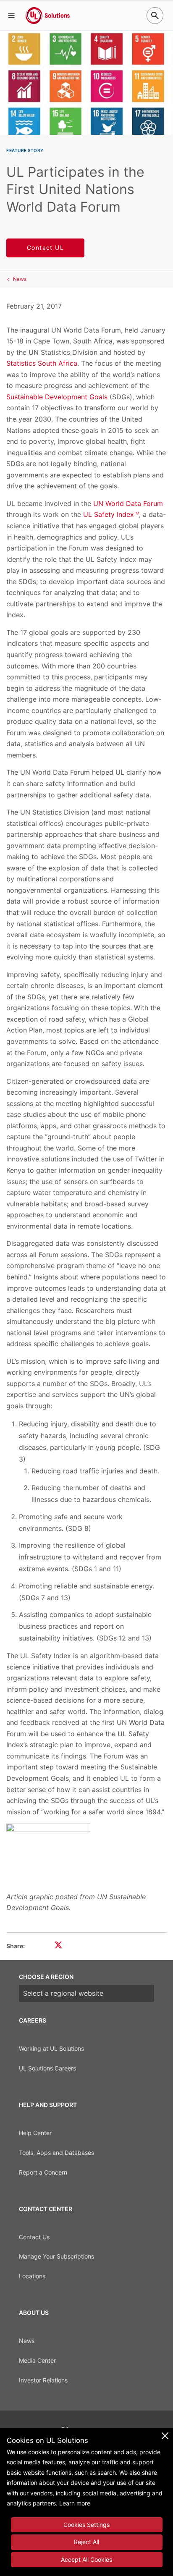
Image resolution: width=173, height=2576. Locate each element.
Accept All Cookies (86, 2559)
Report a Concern (43, 2172)
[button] (11, 16)
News (20, 279)
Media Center (37, 2360)
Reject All (86, 2542)
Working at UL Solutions (51, 2048)
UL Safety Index (111, 514)
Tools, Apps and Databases (56, 2153)
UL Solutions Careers (47, 2068)
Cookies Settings (86, 2525)
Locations (32, 2276)
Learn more (75, 2503)
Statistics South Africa (42, 363)
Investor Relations (43, 2380)
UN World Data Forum (128, 503)
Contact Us (34, 2237)
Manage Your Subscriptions (56, 2256)
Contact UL (45, 248)
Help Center (35, 2133)
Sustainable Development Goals (57, 397)
